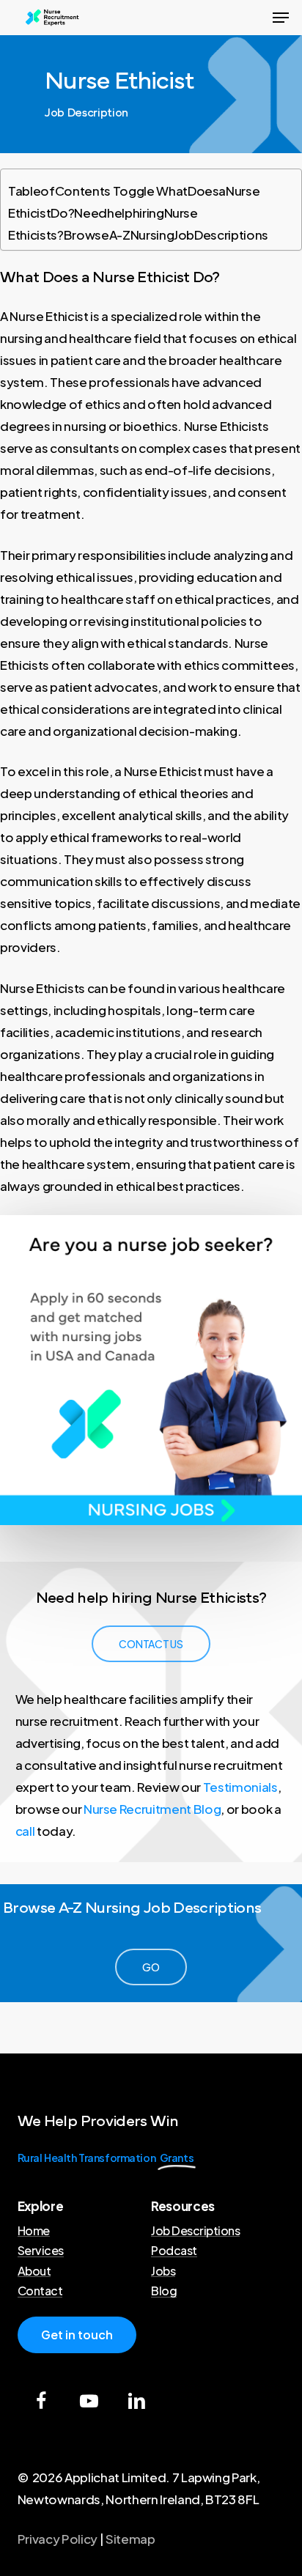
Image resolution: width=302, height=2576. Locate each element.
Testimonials (240, 1787)
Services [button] (41, 2251)
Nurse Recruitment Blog (152, 1809)
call (25, 1831)
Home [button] (34, 2231)
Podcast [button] (174, 2251)
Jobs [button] (163, 2271)
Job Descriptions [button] (195, 2231)
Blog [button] (164, 2291)
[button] (281, 18)
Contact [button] (40, 2291)
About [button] (34, 2271)
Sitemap (130, 2539)
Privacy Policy (58, 2539)
